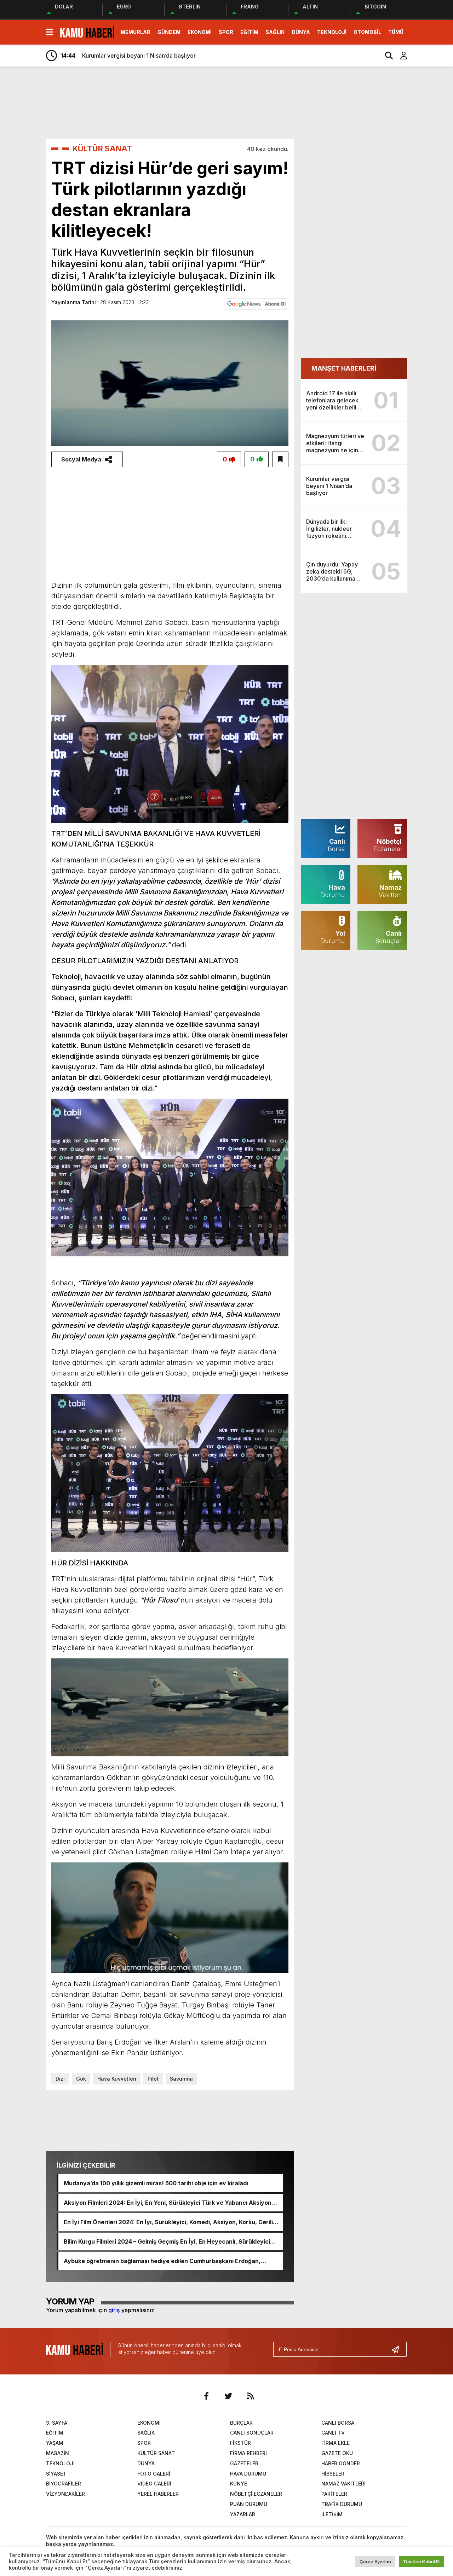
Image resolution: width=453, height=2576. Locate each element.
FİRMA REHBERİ (248, 2453)
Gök (81, 2079)
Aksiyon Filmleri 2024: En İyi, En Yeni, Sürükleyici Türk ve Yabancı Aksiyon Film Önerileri (168, 2203)
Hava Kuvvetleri (117, 2079)
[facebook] (206, 2396)
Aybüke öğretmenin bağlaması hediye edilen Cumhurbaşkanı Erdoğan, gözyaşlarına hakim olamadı (162, 2261)
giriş (114, 2310)
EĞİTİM (249, 32)
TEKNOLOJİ (332, 32)
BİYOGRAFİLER (64, 2484)
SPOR (226, 32)
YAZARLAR (243, 2514)
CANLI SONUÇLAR (252, 2433)
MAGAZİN (58, 2453)
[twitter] (228, 2396)
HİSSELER (333, 2474)
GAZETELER (244, 2463)
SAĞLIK (275, 32)
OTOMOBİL (367, 32)
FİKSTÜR (240, 2443)
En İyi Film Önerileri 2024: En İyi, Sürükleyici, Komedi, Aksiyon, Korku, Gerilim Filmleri (171, 2222)
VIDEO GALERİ (154, 2484)
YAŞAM (55, 2443)
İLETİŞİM (332, 2514)
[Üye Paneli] (400, 56)
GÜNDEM (169, 32)
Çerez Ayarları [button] (375, 2562)
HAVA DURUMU (248, 2474)
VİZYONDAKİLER (65, 2494)
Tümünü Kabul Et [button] (422, 2562)
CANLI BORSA (338, 2423)
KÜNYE (239, 2484)
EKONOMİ (200, 32)
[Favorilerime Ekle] (280, 459)
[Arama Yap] (386, 56)
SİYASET (56, 2474)
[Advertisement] (248, 102)
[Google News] (257, 303)
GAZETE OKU (337, 2453)
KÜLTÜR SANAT (102, 149)
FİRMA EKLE (336, 2443)
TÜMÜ (396, 32)
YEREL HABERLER (158, 2494)
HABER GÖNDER (341, 2463)
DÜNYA (301, 32)
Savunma (181, 2079)
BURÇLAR (241, 2423)
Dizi (60, 2079)
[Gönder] (398, 2349)
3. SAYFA (57, 2423)
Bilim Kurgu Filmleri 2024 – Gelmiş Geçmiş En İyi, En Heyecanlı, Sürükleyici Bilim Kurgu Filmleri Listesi (167, 2241)
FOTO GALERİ (154, 2474)
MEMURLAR (136, 32)
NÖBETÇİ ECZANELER (256, 2494)
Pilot (153, 2079)
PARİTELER (334, 2494)
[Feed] (250, 2396)
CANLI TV (333, 2433)
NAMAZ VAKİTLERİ (343, 2484)
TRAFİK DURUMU (342, 2504)
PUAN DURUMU (249, 2504)
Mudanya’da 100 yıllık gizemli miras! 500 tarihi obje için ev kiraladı (156, 2183)
